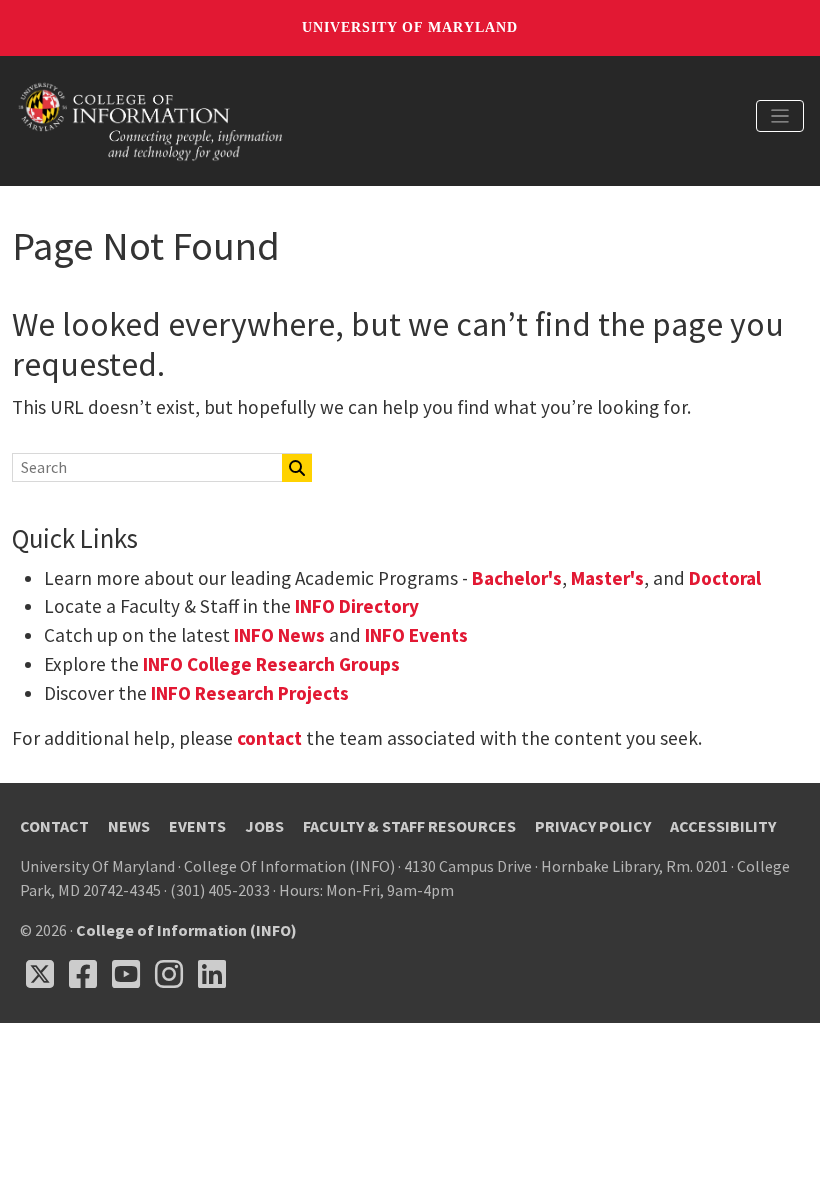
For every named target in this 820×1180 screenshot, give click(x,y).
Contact (54, 826)
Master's (607, 578)
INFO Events (416, 635)
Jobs (264, 826)
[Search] (297, 468)
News (129, 826)
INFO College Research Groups (269, 664)
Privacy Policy (593, 826)
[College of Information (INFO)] (151, 119)
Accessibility (723, 826)
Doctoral (725, 578)
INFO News (279, 635)
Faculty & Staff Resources (409, 826)
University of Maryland (410, 27)
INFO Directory (357, 606)
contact (269, 738)
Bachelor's (517, 578)
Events (197, 826)
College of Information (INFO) (186, 930)
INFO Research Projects (250, 693)
